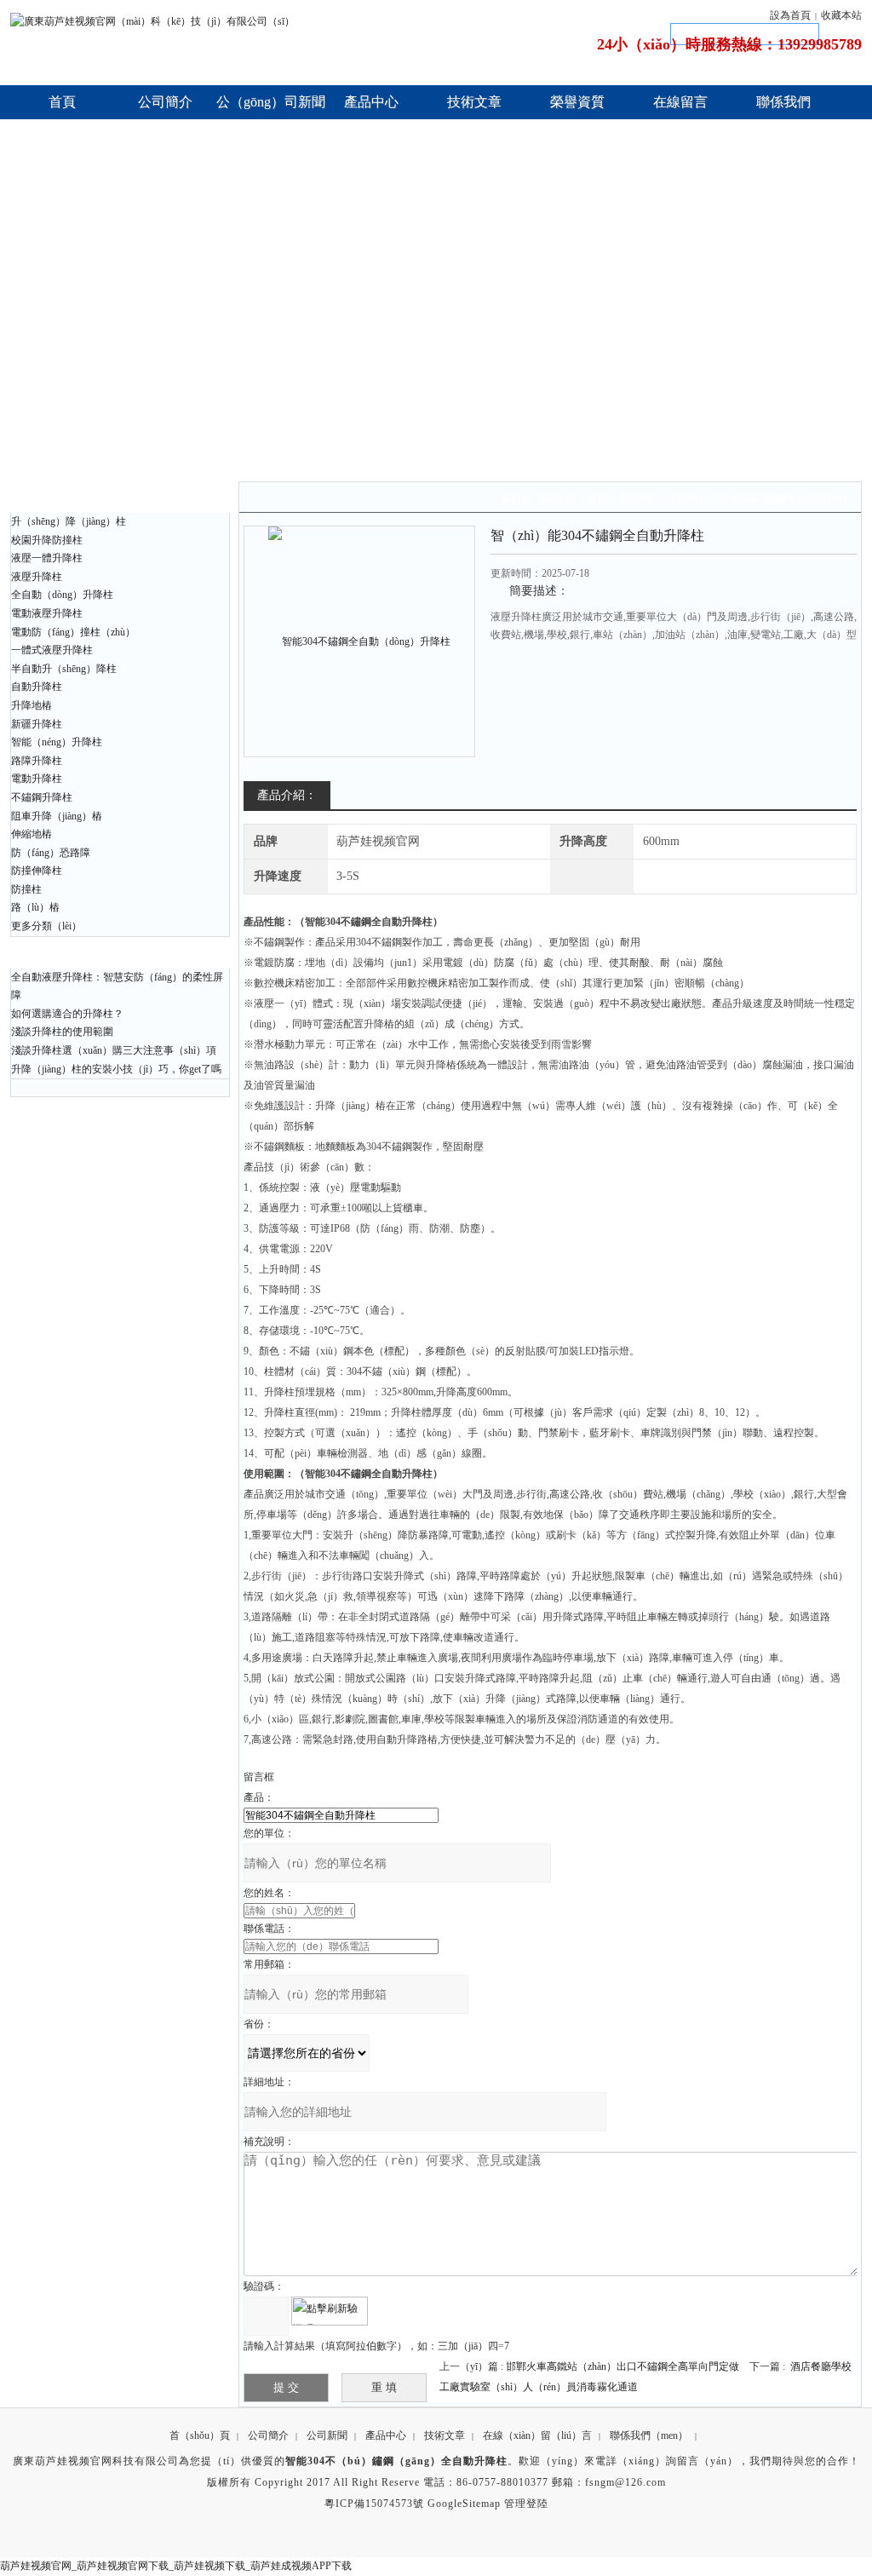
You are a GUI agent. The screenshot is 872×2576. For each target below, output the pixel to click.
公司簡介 (268, 2435)
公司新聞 (327, 2435)
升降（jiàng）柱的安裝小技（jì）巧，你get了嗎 (116, 1069)
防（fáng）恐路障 (51, 853)
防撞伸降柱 (37, 871)
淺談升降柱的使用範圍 (62, 1032)
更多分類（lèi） (46, 926)
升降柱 (694, 499)
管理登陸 (526, 2504)
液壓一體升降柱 (47, 558)
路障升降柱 (37, 761)
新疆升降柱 (37, 724)
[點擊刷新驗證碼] (330, 2311)
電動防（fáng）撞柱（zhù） (73, 632)
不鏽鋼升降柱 (42, 797)
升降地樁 (32, 705)
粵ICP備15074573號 (374, 2504)
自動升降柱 (37, 687)
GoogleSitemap (464, 2504)
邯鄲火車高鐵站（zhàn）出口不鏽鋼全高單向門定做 (622, 2366)
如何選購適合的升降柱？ (67, 1014)
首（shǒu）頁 (200, 2435)
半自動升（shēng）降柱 (64, 669)
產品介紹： (287, 795)
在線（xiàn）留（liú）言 (537, 2435)
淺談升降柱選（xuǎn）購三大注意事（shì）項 (114, 1050)
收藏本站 (841, 15)
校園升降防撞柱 (47, 540)
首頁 (597, 499)
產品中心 (639, 499)
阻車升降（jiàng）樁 (57, 816)
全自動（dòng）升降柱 (62, 595)
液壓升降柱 (37, 577)
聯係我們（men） (649, 2435)
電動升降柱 (37, 779)
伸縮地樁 (32, 834)
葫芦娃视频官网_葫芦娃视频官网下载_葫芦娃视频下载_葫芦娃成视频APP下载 (176, 2566)
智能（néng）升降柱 (57, 742)
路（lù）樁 (35, 907)
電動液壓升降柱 (47, 613)
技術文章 (445, 2435)
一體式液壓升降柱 (52, 650)
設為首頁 (790, 15)
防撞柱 (26, 889)
